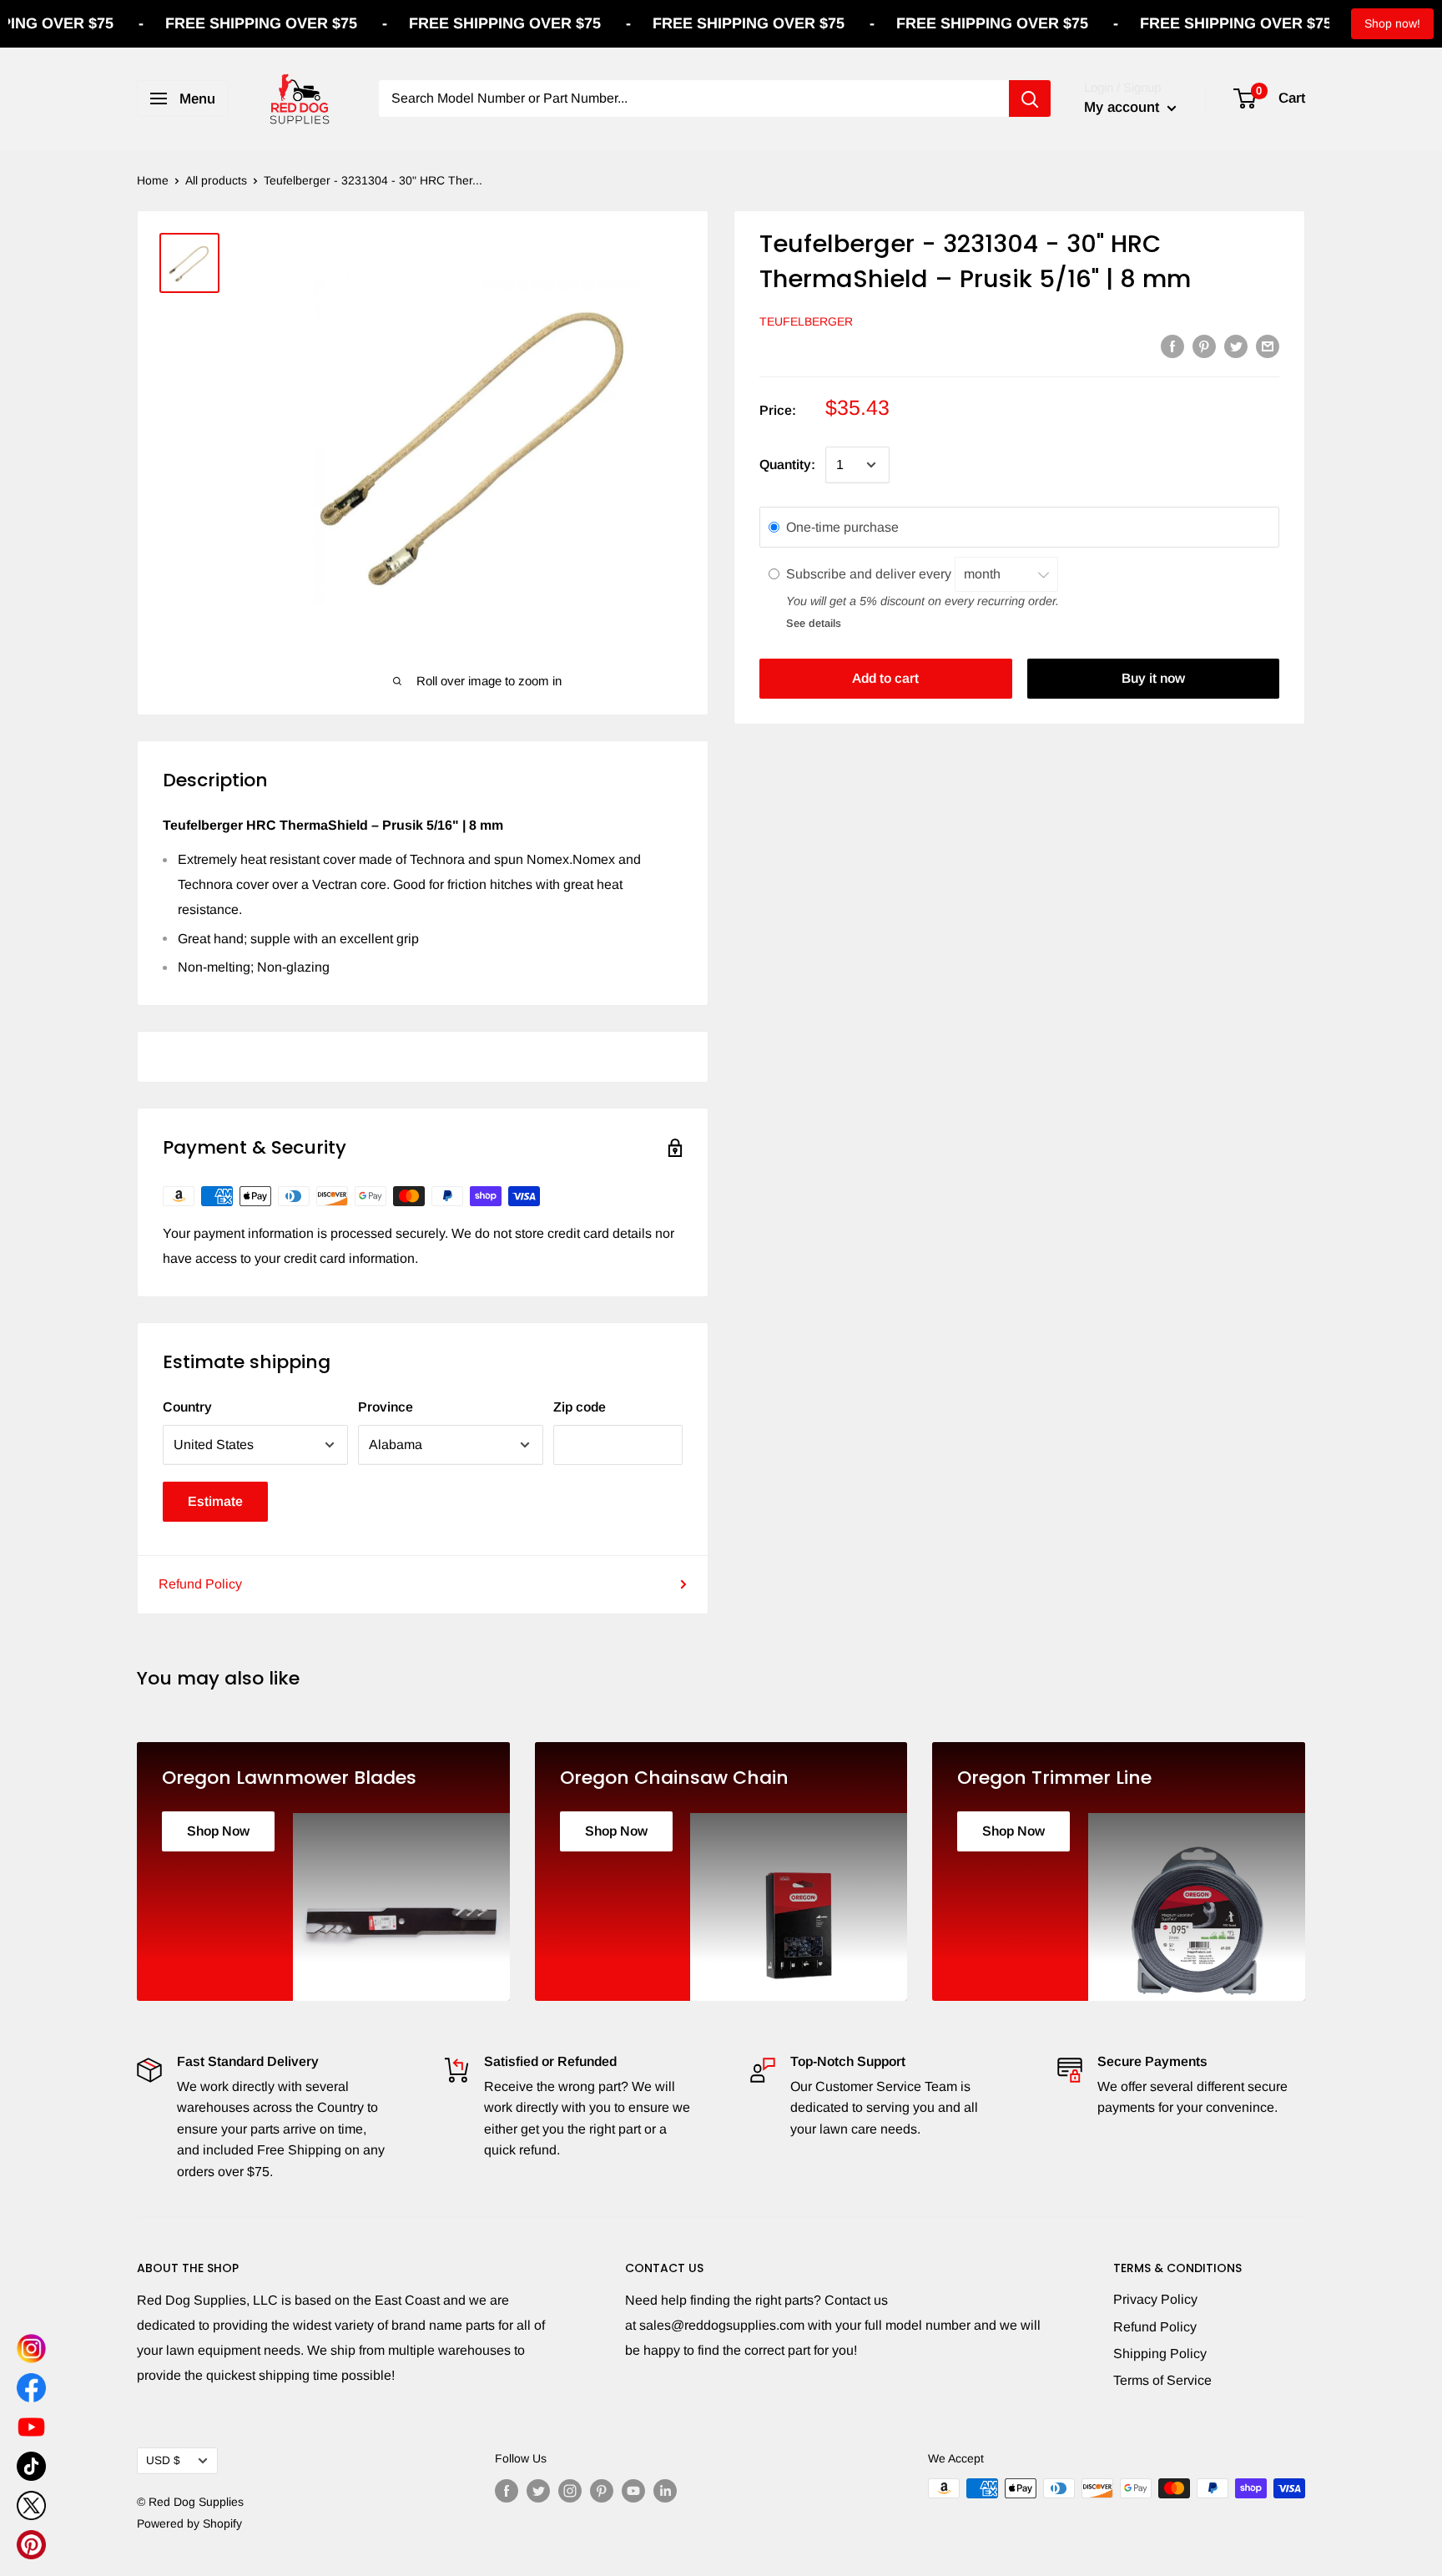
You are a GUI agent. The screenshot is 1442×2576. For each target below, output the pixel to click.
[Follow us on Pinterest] (602, 2490)
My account (1124, 107)
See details (814, 622)
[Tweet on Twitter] (1236, 346)
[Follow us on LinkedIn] (665, 2490)
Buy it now (1153, 678)
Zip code (580, 1407)
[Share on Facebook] (1172, 346)
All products (216, 180)
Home (153, 180)
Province (386, 1407)
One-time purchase (842, 527)
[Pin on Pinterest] (1204, 346)
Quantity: (787, 465)
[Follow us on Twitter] (538, 2490)
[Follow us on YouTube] (633, 2490)
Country (187, 1407)
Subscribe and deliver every (870, 573)
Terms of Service (1162, 2380)
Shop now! (1392, 23)
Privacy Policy (1155, 2299)
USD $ (163, 2460)
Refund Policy (200, 1584)
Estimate (215, 1501)
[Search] (1030, 98)
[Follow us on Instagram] (570, 2490)
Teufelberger (806, 321)
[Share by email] (1268, 346)
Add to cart (885, 678)
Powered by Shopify (189, 2523)
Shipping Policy (1160, 2354)
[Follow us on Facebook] (507, 2490)
